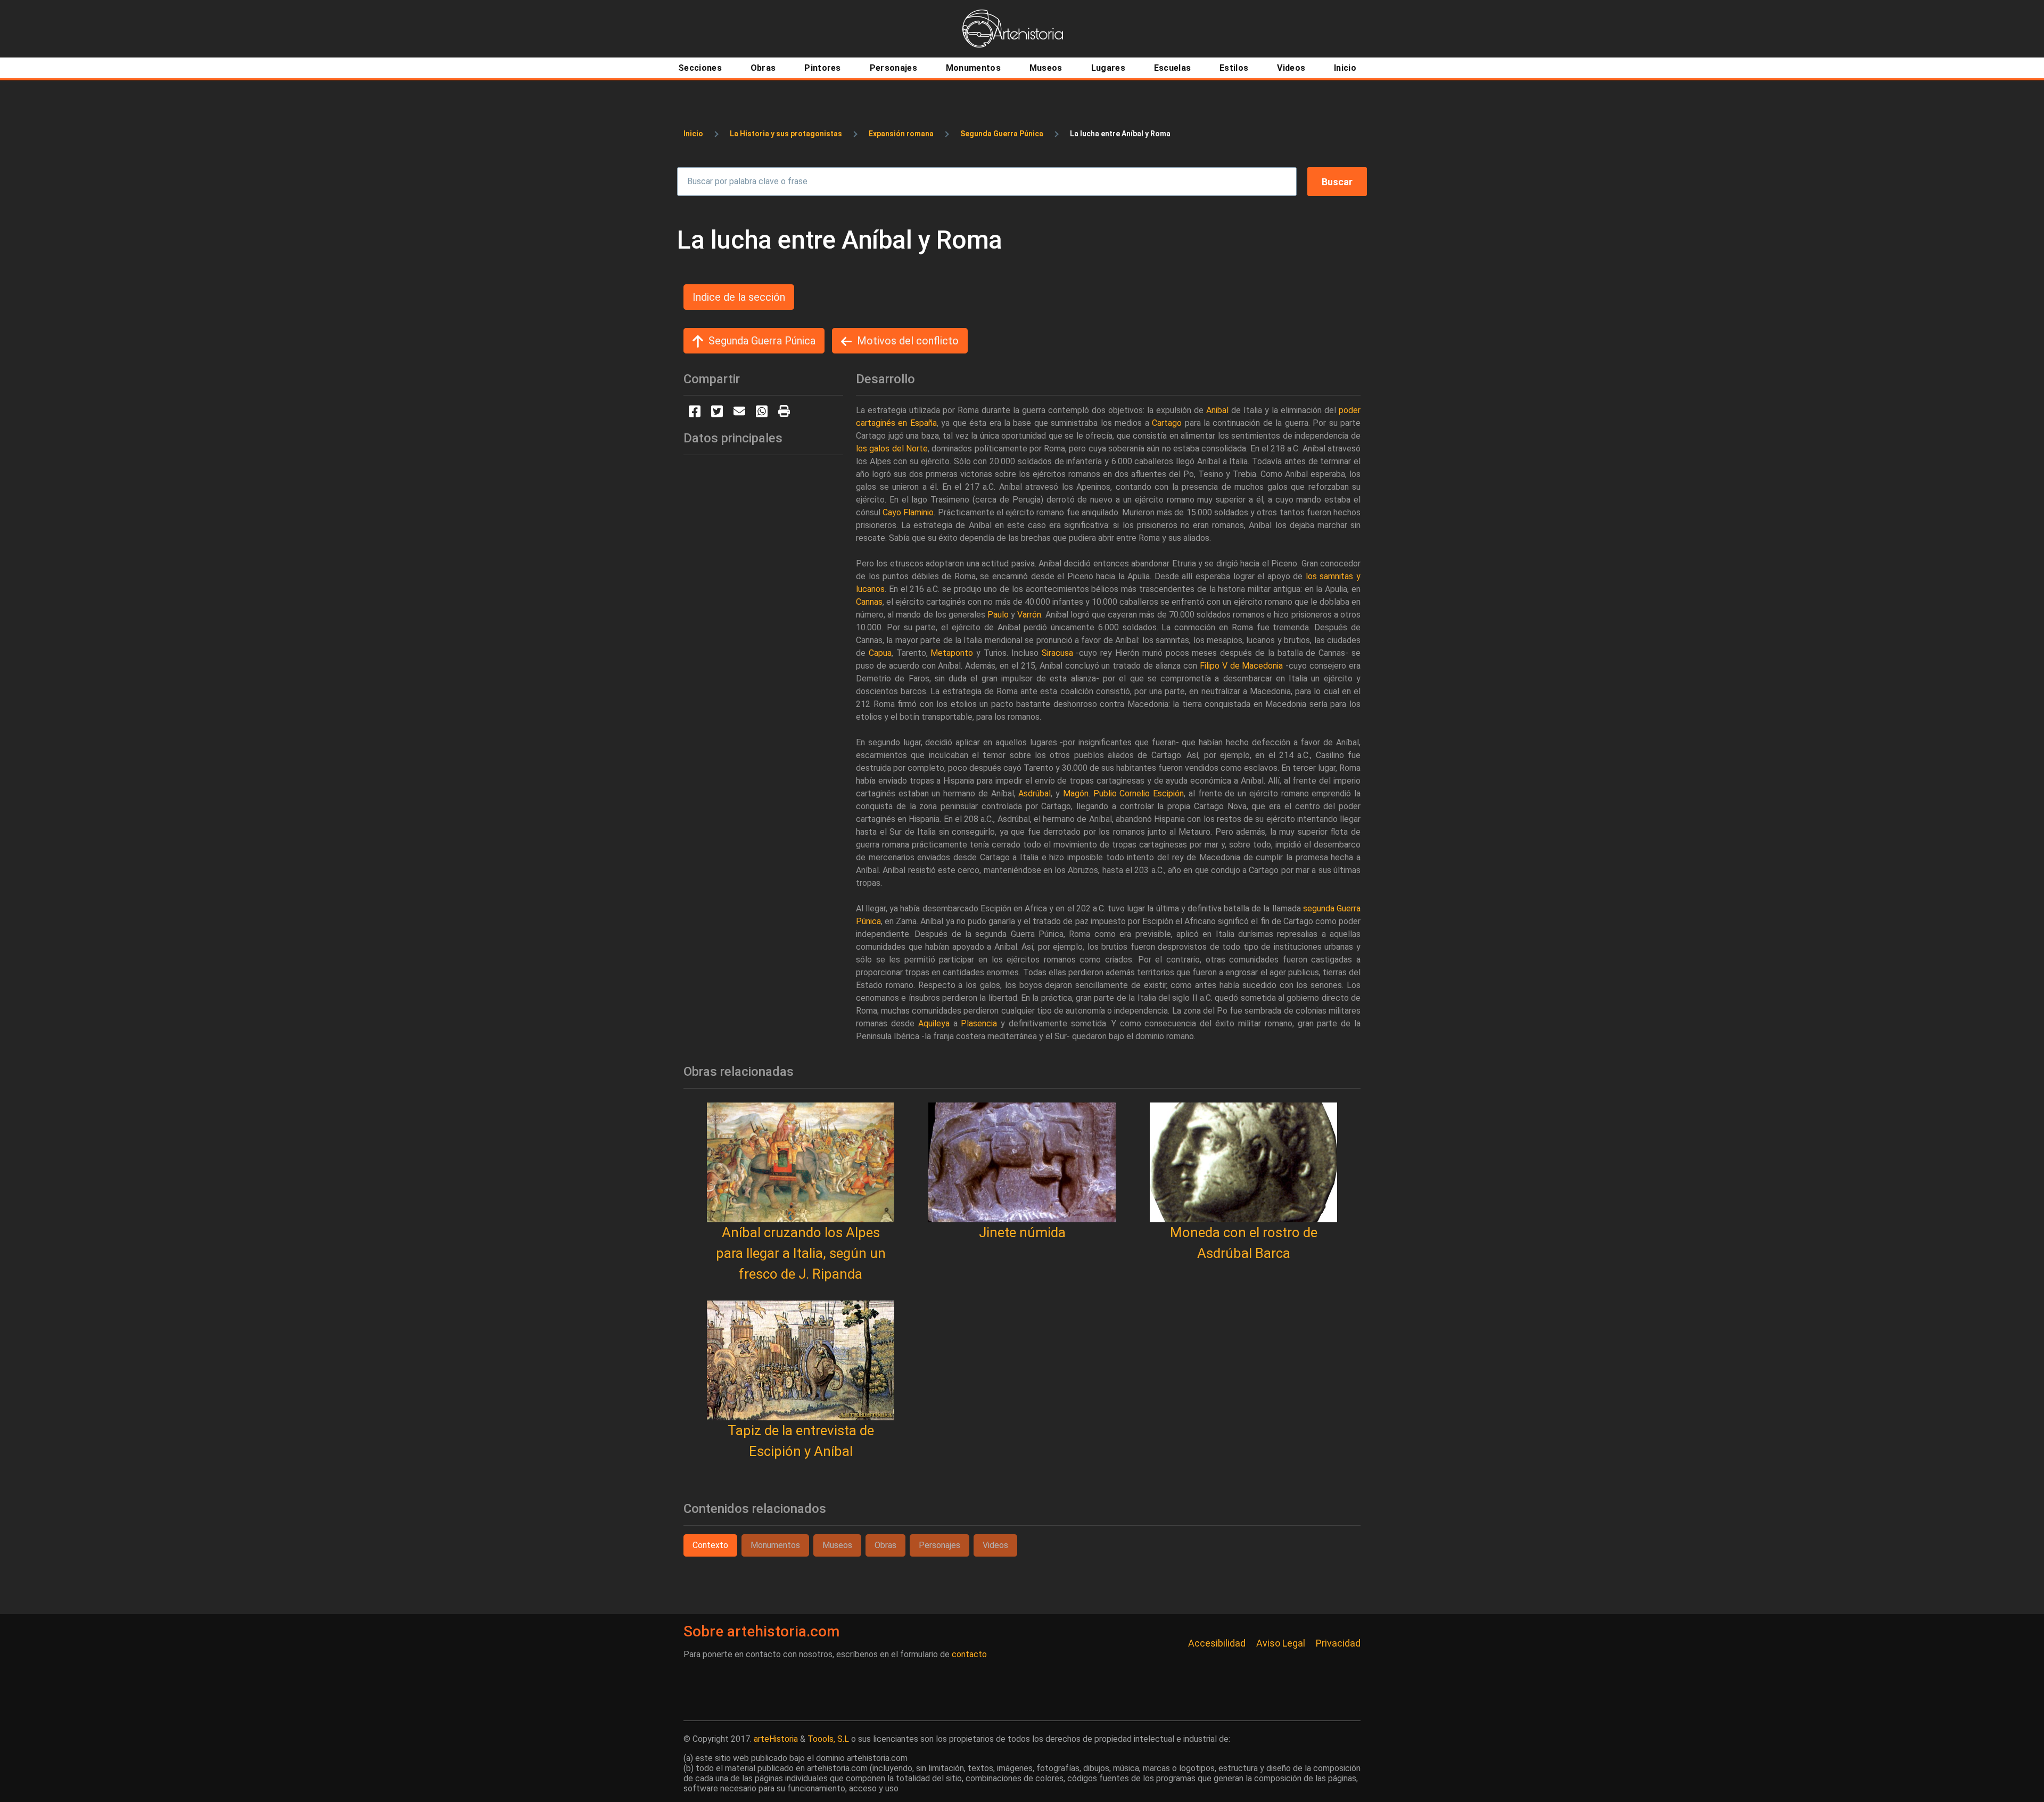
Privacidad (1338, 1643)
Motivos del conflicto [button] (908, 341)
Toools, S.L (828, 1739)
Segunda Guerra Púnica (1002, 134)
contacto (969, 1654)
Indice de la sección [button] (739, 297)
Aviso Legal (1281, 1643)
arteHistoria (776, 1739)
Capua (880, 653)
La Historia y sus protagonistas (786, 134)
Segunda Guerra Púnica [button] (762, 341)
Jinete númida (1022, 1232)
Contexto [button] (710, 1545)
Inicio (693, 134)
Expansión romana (901, 134)
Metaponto (952, 653)
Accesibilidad (1217, 1643)
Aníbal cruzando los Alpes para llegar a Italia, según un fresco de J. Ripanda (801, 1253)
